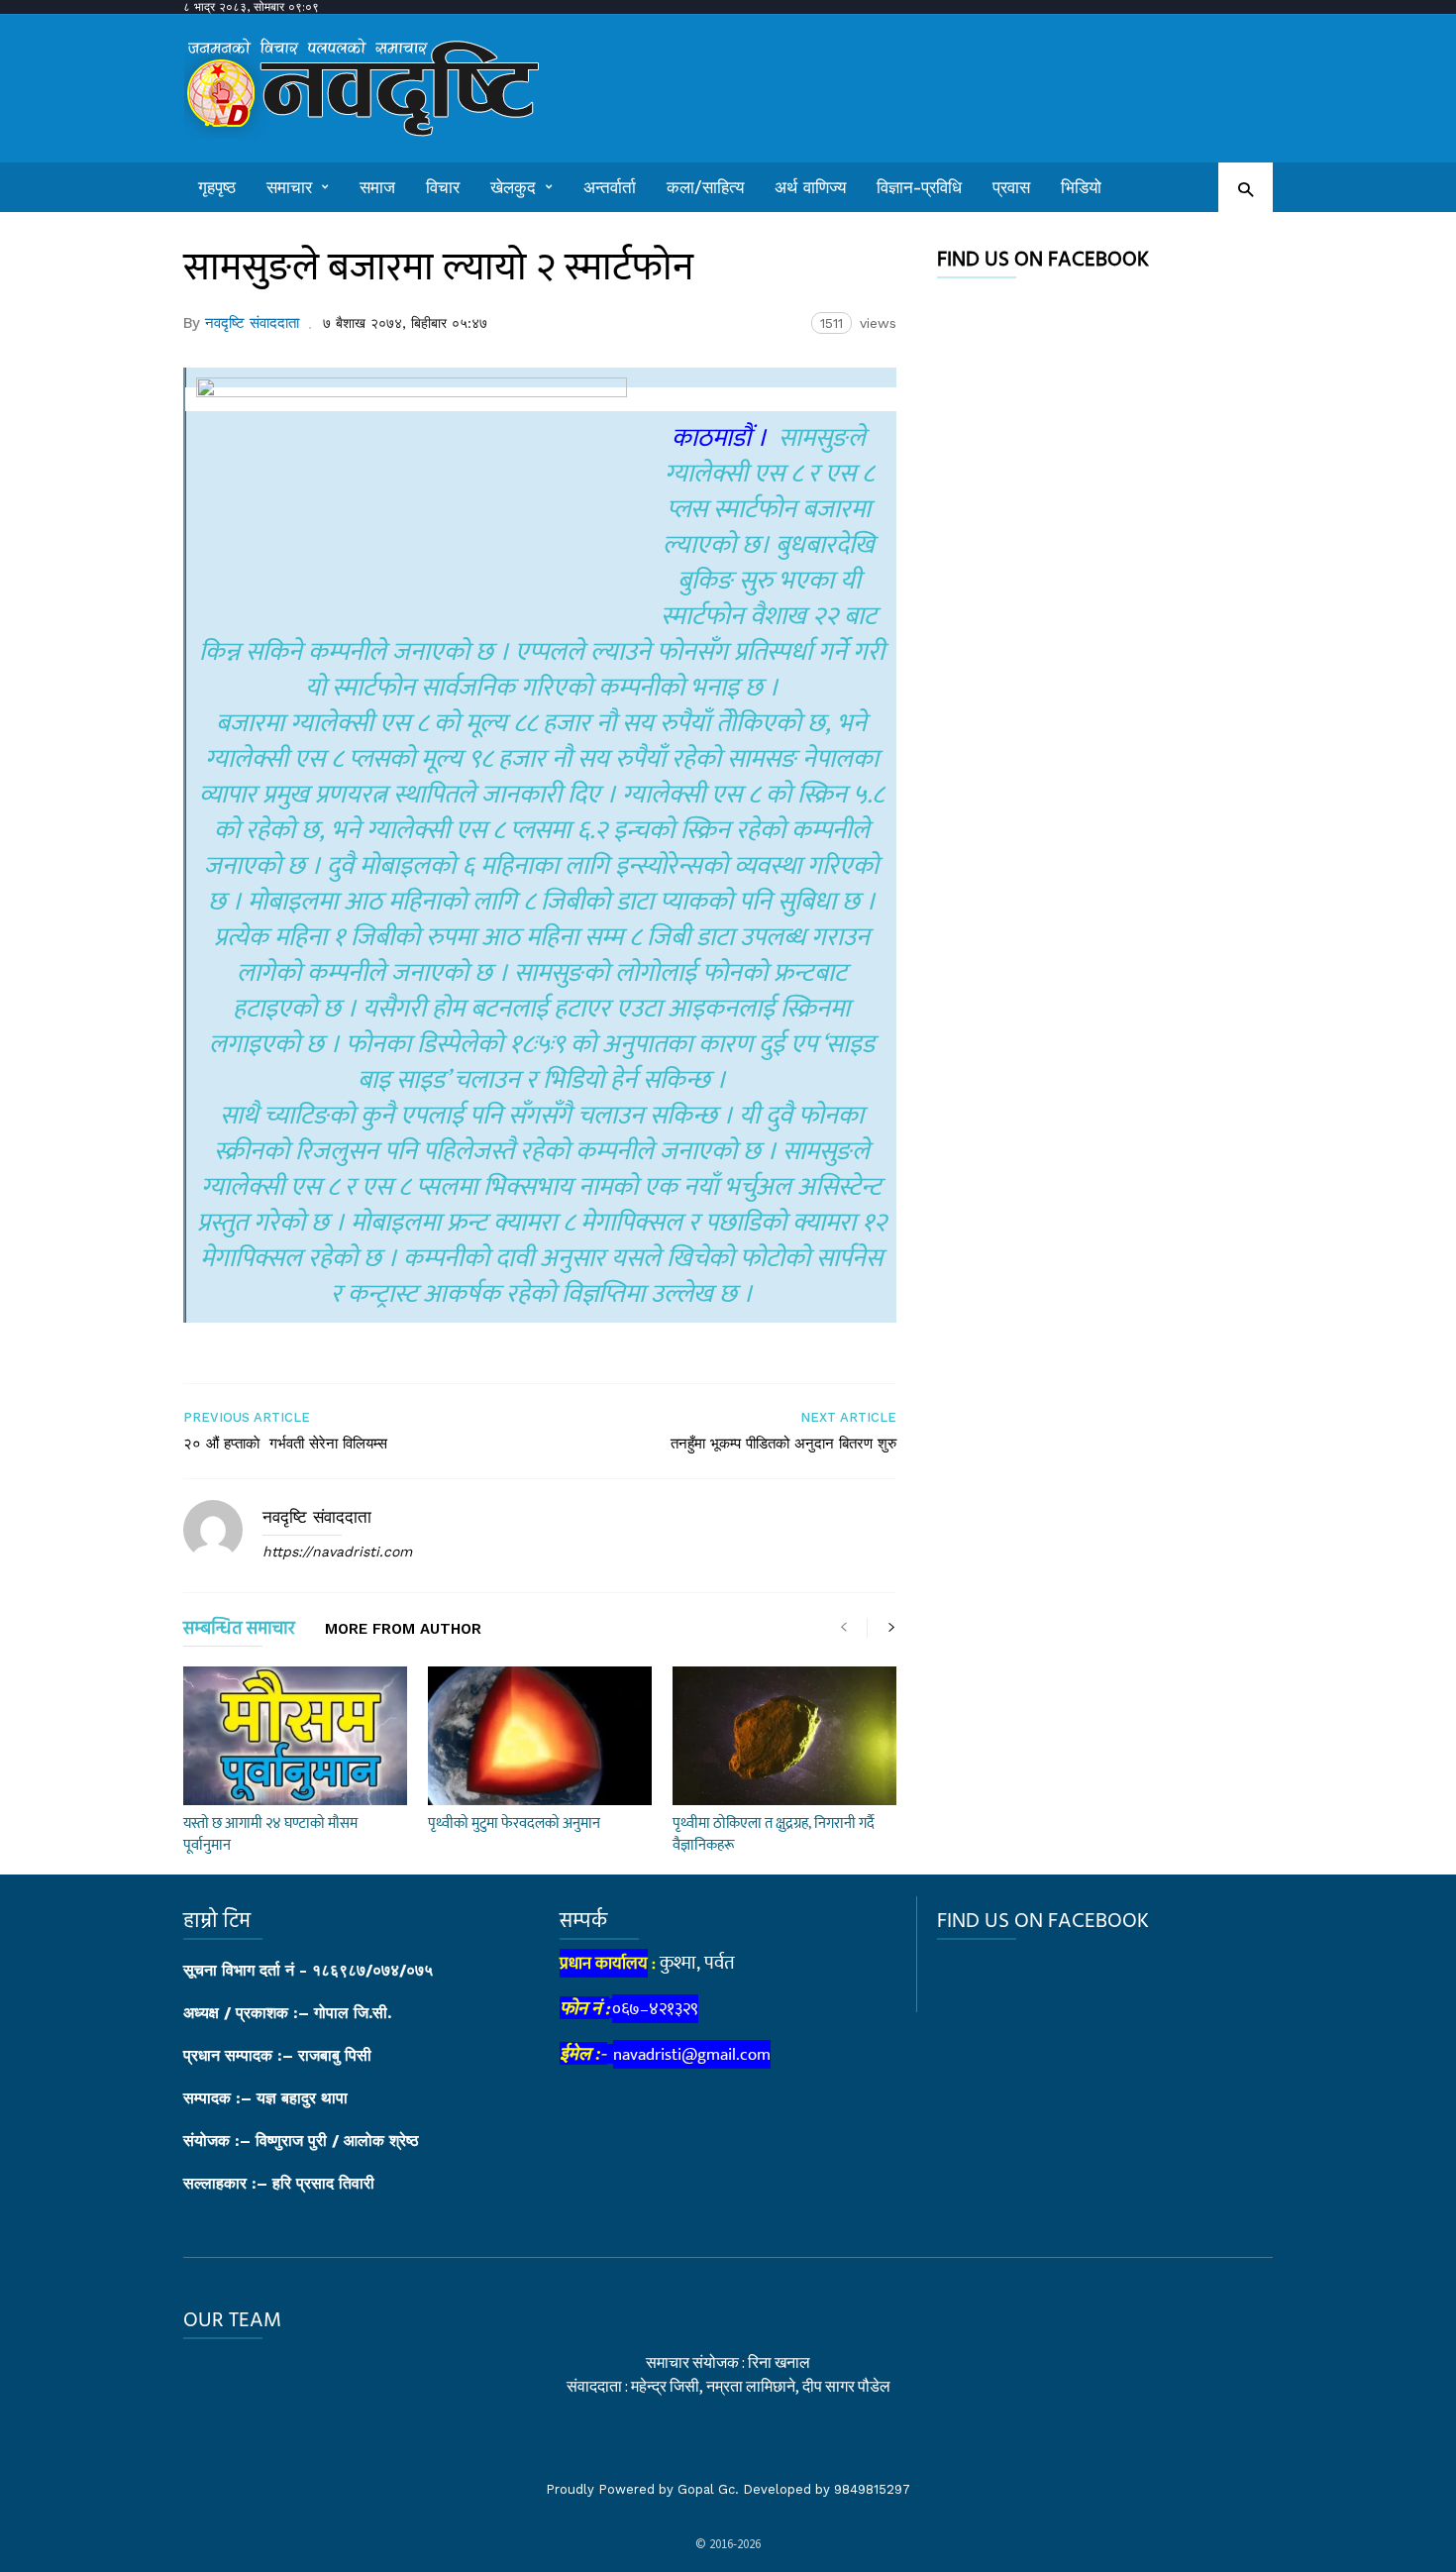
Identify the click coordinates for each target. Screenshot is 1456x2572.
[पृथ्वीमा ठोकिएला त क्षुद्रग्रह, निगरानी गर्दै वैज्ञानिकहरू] (784, 1736)
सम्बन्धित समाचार (239, 1632)
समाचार (289, 187)
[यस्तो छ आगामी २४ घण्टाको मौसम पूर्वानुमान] (295, 1736)
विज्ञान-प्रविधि (919, 187)
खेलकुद (513, 187)
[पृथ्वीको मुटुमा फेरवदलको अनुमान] (540, 1736)
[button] (1246, 189)
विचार (443, 187)
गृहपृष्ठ (217, 187)
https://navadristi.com (337, 1552)
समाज (377, 187)
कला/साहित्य (705, 187)
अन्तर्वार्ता (610, 187)
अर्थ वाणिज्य (810, 187)
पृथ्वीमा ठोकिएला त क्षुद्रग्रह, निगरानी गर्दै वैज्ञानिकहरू (774, 1834)
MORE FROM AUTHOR (403, 1630)
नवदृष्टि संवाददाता (252, 323)
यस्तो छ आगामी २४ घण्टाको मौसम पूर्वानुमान (270, 1834)
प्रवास (1011, 187)
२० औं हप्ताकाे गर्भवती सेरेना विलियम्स (285, 1444)
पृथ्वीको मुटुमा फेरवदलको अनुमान (514, 1823)
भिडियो (1081, 187)
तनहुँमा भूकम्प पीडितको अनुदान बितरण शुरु (783, 1444)
